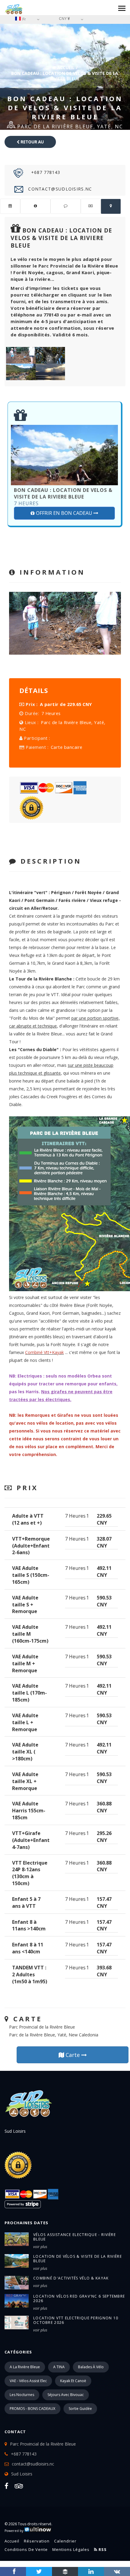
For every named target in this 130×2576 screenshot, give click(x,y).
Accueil (65, 67)
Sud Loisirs (22, 2474)
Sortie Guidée (80, 2409)
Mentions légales (71, 2549)
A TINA (59, 2367)
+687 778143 (45, 172)
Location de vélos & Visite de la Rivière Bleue (78, 2259)
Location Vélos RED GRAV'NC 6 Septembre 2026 (79, 2299)
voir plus (40, 2247)
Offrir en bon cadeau (64, 513)
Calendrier (65, 2541)
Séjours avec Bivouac (66, 2395)
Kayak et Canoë (73, 2381)
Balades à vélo (91, 2367)
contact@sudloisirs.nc (59, 189)
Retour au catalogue (31, 144)
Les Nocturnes (22, 2395)
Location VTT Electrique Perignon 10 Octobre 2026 (76, 2320)
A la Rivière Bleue (25, 2367)
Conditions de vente (26, 2549)
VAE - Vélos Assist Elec (28, 2381)
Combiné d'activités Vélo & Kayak (71, 2278)
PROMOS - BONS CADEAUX (32, 2409)
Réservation (37, 2541)
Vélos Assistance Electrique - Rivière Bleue (75, 2237)
